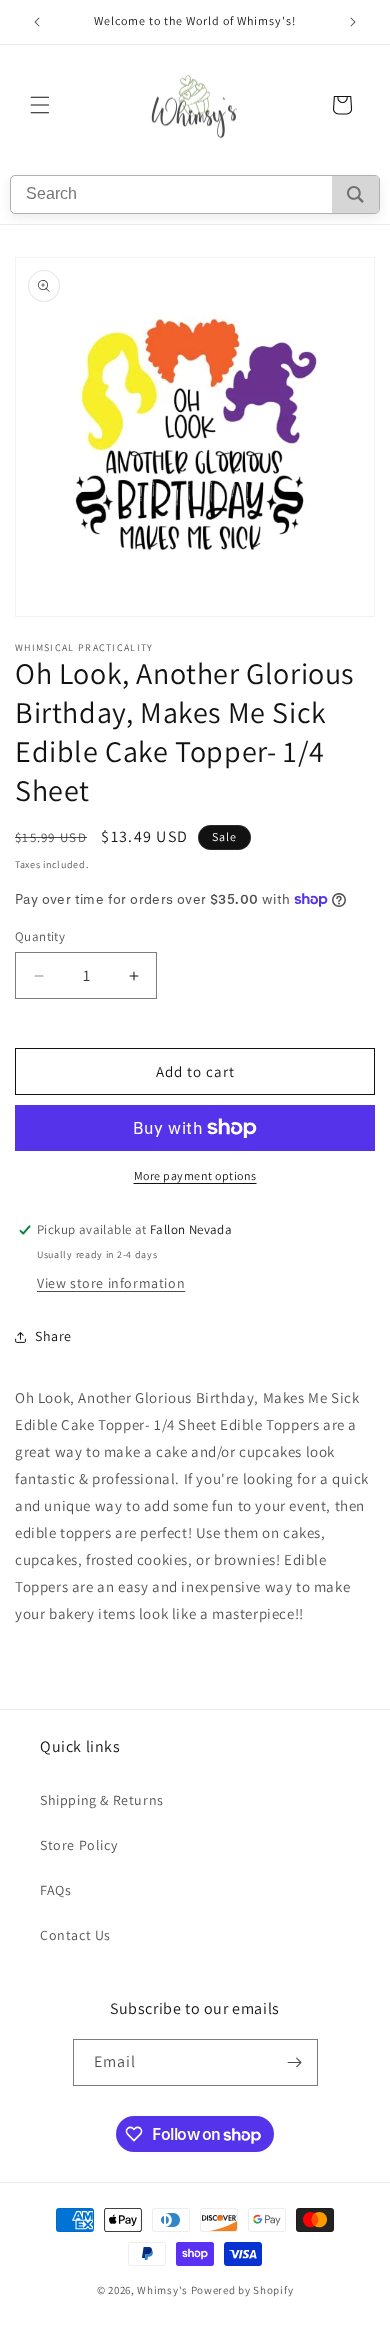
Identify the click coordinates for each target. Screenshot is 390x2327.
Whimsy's (162, 2290)
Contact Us (75, 1935)
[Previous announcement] (37, 22)
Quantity (40, 936)
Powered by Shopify (242, 2290)
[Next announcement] (353, 22)
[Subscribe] (295, 2062)
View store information (111, 1283)
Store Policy (78, 1845)
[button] (40, 105)
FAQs (55, 1890)
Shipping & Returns (102, 1800)
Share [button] (53, 1336)
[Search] (355, 194)
